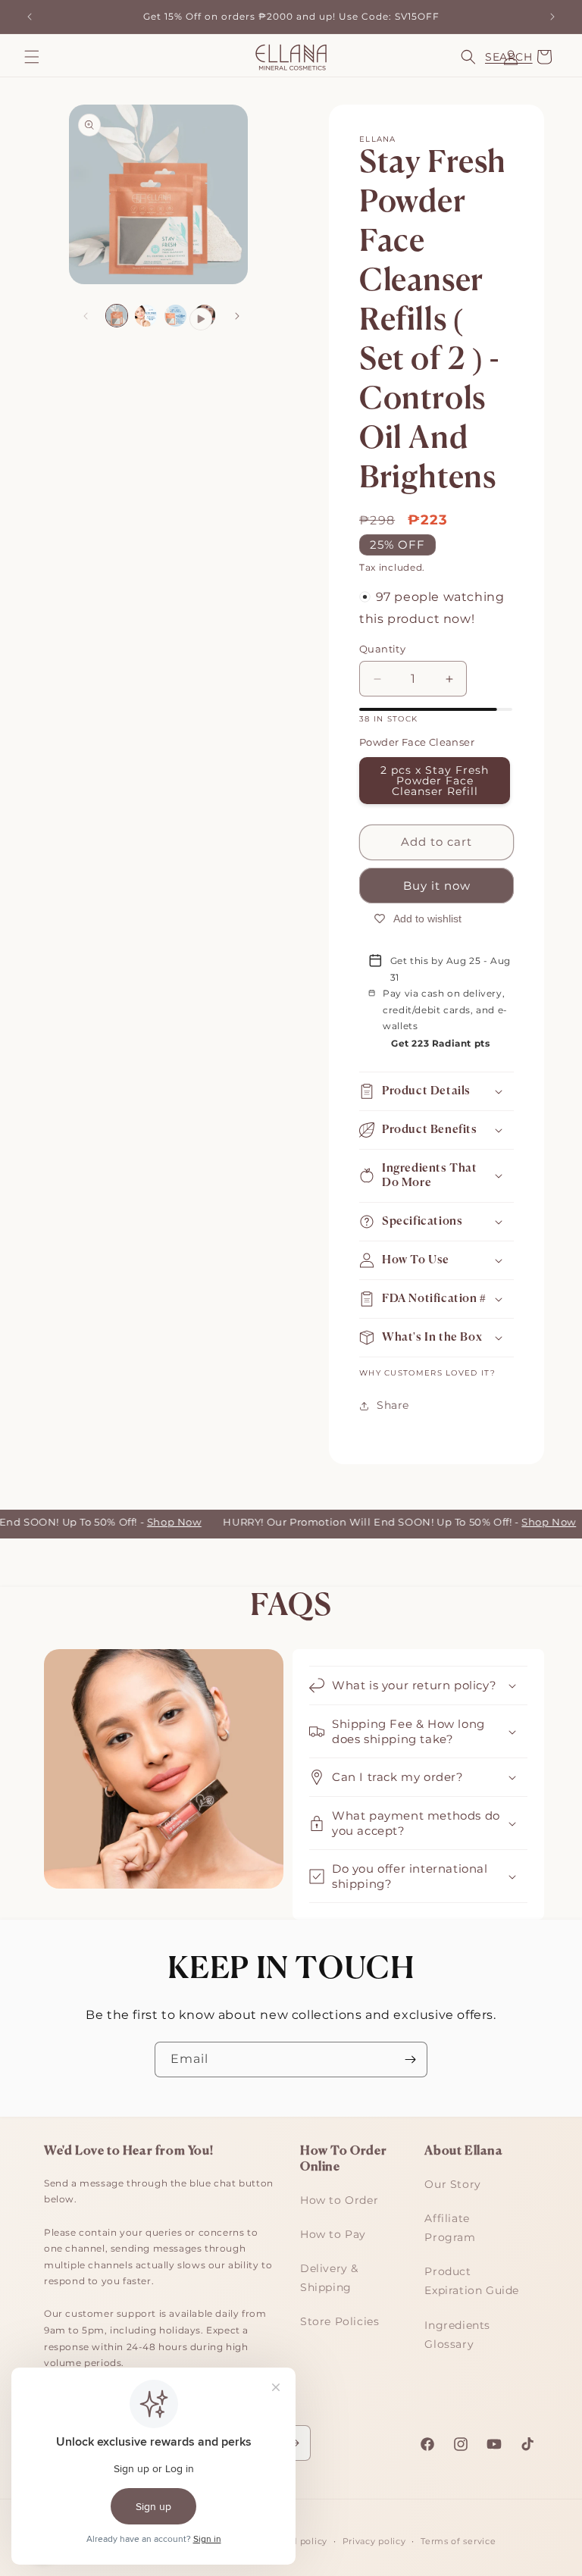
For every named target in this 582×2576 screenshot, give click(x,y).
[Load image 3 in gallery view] (175, 316)
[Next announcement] (552, 17)
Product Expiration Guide (472, 2281)
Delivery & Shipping (329, 2278)
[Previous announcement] (30, 17)
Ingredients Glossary (457, 2335)
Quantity (382, 649)
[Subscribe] (410, 2060)
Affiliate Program (450, 2228)
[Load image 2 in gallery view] (146, 316)
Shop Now (161, 1522)
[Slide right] (237, 316)
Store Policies (339, 2321)
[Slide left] (86, 316)
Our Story (452, 2184)
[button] (32, 57)
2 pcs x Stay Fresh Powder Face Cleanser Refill (435, 781)
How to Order (339, 2200)
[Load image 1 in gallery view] (117, 316)
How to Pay (333, 2234)
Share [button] (393, 1405)
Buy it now (437, 886)
